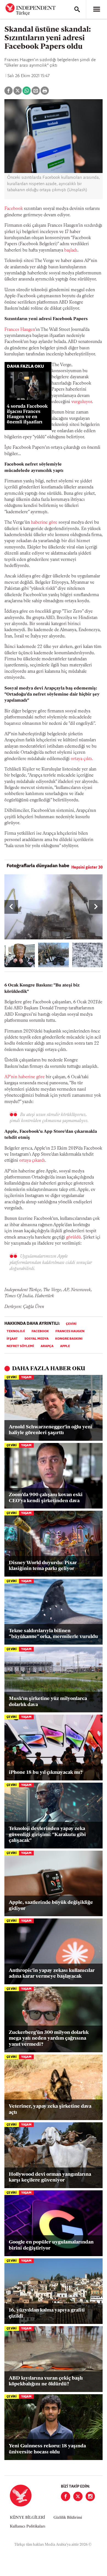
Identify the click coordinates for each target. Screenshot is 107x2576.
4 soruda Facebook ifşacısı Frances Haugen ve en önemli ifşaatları (27, 414)
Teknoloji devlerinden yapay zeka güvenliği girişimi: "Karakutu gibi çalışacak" (47, 1835)
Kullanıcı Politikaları (28, 2527)
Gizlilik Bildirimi (68, 2518)
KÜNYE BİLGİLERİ (27, 2518)
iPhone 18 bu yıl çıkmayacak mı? (46, 1773)
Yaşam (26, 1378)
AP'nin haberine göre (25, 1077)
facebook (40, 1331)
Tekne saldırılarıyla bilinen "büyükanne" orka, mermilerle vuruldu (53, 1634)
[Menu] (97, 9)
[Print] (45, 91)
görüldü (74, 1237)
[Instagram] (90, 2496)
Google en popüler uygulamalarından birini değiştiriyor (51, 2245)
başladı (71, 250)
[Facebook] (66, 2496)
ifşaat (12, 1339)
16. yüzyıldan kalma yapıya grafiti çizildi (47, 2313)
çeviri (71, 1324)
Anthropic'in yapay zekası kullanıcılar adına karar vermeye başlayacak (52, 1974)
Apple (65, 1346)
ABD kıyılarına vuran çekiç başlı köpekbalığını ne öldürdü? (46, 2382)
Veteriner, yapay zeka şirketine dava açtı (50, 2110)
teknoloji (16, 1331)
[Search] (77, 9)
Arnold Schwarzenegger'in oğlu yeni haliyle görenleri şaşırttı (51, 1430)
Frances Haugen (20, 330)
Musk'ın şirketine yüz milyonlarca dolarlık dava (48, 1702)
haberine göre (44, 523)
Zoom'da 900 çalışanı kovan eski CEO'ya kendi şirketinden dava (46, 1498)
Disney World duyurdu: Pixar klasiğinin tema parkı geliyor (43, 1566)
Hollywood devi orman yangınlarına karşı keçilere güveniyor (50, 2178)
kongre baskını (69, 1339)
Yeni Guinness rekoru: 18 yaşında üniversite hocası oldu (47, 2449)
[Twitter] (78, 2496)
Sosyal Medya (36, 1339)
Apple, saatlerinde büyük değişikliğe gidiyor (51, 1906)
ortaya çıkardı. (33, 1161)
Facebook (14, 209)
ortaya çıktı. (82, 759)
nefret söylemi (20, 1346)
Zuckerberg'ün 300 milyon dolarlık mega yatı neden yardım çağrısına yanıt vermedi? (49, 2039)
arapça (47, 1346)
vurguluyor (82, 402)
